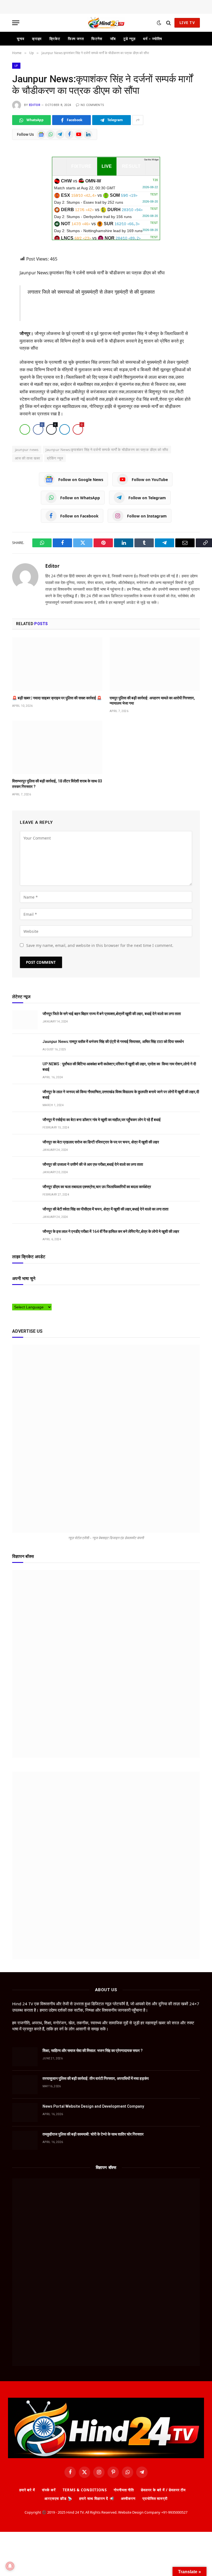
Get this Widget (151, 160)
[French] (37, 1294)
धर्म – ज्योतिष (152, 39)
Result (131, 166)
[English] (31, 1294)
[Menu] (16, 23)
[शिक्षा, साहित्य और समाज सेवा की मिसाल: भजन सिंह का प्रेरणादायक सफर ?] (25, 2057)
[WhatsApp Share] (25, 429)
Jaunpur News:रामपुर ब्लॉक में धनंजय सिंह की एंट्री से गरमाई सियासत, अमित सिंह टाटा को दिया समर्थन (113, 1042)
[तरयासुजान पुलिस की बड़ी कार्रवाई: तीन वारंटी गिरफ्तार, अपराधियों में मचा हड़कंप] (25, 2085)
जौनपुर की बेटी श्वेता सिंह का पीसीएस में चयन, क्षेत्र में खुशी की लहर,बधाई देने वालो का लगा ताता (105, 1209)
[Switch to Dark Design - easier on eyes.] (159, 23)
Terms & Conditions (85, 2490)
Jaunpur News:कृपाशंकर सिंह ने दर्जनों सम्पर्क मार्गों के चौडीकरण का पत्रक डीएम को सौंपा (107, 450)
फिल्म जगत (76, 39)
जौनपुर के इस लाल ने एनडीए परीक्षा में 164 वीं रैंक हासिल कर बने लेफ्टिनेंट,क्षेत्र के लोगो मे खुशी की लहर (111, 1231)
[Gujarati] (48, 1294)
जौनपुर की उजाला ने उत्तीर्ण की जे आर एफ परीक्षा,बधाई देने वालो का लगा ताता (93, 1164)
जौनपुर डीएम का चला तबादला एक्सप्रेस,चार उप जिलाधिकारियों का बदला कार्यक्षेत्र (97, 1187)
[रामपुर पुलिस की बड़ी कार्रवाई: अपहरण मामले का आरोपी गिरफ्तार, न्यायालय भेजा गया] (155, 664)
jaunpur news (27, 450)
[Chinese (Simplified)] (26, 1294)
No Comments (92, 105)
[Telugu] (20, 1300)
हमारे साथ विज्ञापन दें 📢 (97, 2498)
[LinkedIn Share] (65, 429)
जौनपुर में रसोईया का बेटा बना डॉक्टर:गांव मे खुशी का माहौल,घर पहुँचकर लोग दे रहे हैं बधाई (102, 1120)
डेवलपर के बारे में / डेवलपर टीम (163, 2490)
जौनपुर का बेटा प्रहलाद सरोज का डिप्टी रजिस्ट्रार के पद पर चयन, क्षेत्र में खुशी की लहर (101, 1142)
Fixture (81, 166)
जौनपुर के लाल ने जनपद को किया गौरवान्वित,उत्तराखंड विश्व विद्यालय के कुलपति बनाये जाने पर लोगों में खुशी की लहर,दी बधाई (121, 1095)
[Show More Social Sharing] (138, 120)
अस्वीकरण (128, 2498)
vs (106, 184)
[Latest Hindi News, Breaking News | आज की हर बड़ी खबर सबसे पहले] (106, 23)
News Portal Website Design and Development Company (93, 2106)
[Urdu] (26, 1300)
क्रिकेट (55, 39)
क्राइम (37, 39)
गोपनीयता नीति (124, 2490)
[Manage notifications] (10, 2566)
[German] (42, 1294)
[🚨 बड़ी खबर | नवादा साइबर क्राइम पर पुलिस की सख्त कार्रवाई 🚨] (57, 664)
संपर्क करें (49, 2490)
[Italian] (53, 1294)
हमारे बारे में (27, 2490)
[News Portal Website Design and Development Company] (25, 2112)
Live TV (187, 23)
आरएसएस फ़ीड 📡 (58, 2498)
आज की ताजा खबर (27, 458)
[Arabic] (15, 1294)
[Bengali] (20, 1294)
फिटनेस (97, 39)
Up (16, 66)
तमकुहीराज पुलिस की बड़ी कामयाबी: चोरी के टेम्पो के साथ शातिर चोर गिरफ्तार (93, 2134)
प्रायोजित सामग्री (155, 2498)
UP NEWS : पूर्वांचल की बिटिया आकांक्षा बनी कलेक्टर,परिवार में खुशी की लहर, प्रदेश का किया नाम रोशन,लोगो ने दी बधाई (119, 1067)
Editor (35, 105)
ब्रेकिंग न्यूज (55, 458)
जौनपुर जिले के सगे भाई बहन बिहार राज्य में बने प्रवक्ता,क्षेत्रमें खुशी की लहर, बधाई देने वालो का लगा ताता (112, 1014)
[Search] (169, 23)
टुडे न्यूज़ (129, 39)
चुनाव (21, 39)
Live (107, 166)
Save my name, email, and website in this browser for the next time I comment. (100, 945)
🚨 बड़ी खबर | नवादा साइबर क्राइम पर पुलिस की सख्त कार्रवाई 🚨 (57, 698)
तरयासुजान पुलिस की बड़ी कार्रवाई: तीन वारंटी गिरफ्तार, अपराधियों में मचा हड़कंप (96, 2078)
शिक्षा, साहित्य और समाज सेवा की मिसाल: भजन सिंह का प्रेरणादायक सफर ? (93, 2051)
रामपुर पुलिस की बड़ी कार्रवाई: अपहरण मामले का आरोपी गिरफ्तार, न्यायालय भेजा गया (152, 701)
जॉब (113, 39)
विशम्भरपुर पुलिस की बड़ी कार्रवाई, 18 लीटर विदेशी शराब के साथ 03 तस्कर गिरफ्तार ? (57, 784)
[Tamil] (15, 1300)
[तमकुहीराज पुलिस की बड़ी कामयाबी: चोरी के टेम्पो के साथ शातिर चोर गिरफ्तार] (25, 2140)
